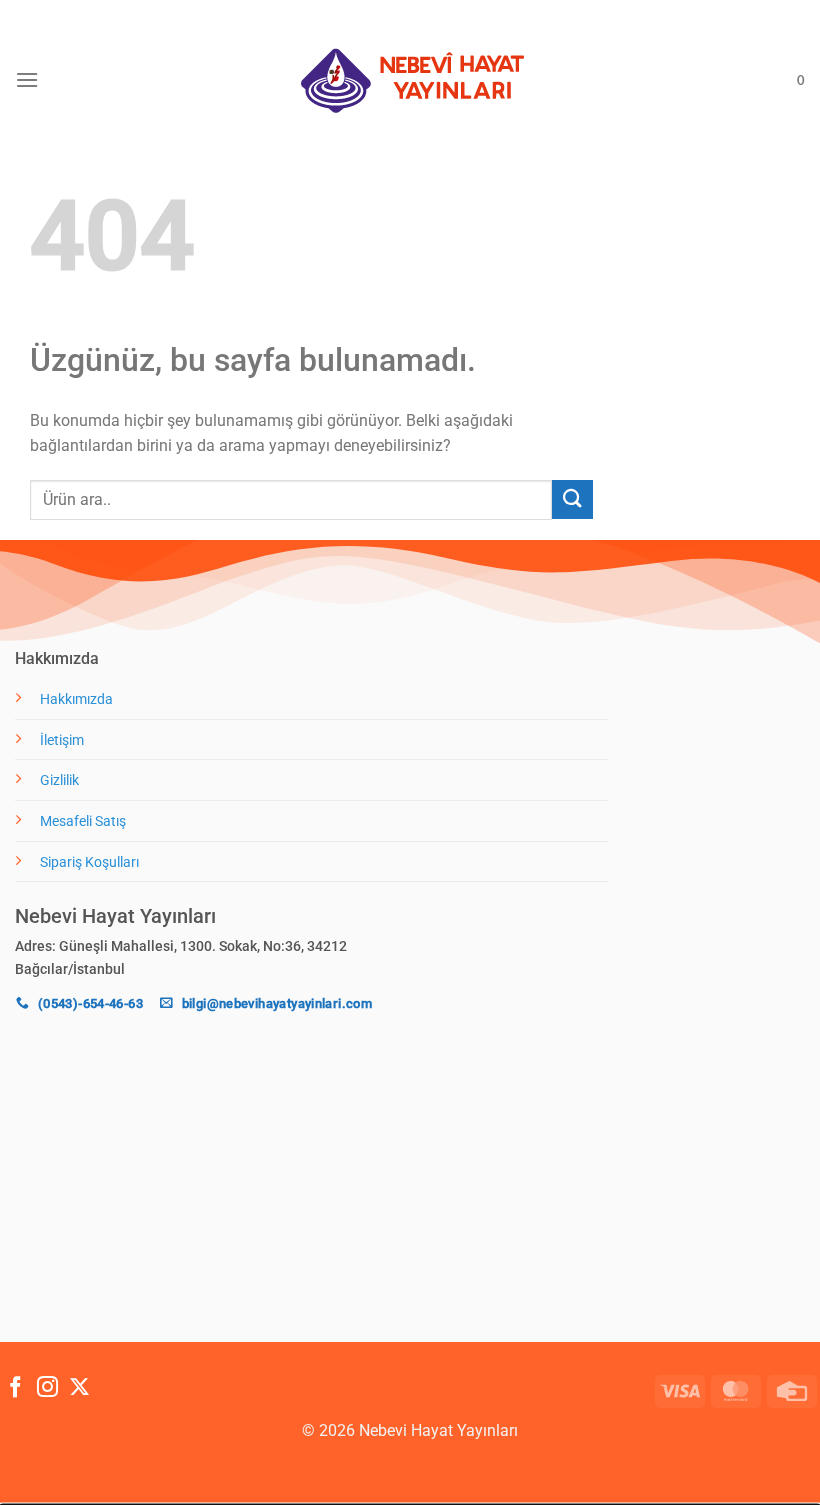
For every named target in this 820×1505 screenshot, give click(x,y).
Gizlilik (59, 780)
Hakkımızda (76, 699)
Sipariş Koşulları (89, 862)
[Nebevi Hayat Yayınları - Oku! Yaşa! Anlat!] (410, 80)
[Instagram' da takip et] (47, 1388)
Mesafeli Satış (83, 821)
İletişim (62, 740)
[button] (27, 79)
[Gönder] (572, 499)
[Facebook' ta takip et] (15, 1388)
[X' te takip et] (79, 1388)
